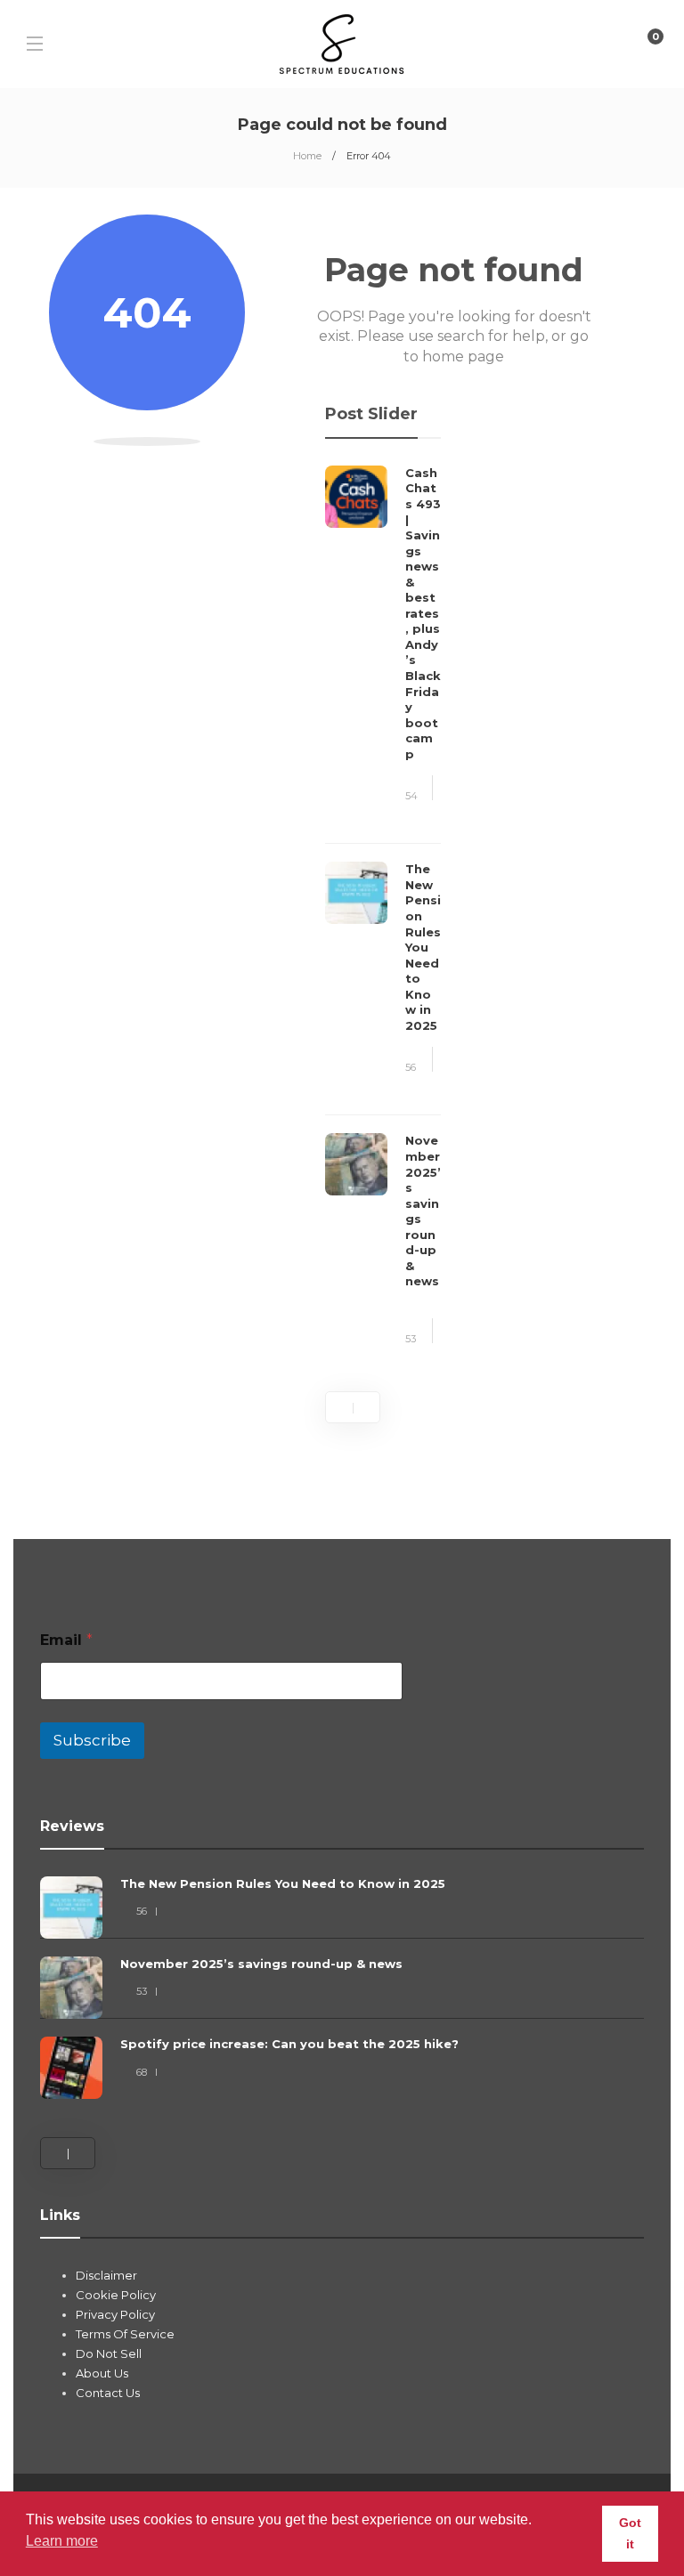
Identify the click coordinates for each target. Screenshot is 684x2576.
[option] (383, 917)
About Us (102, 2373)
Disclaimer (106, 2275)
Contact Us (108, 2393)
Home (307, 156)
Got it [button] (630, 2533)
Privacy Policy (115, 2314)
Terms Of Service (125, 2334)
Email (66, 1640)
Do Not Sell (109, 2353)
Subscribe (92, 1740)
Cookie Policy (116, 2295)
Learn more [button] (62, 2541)
